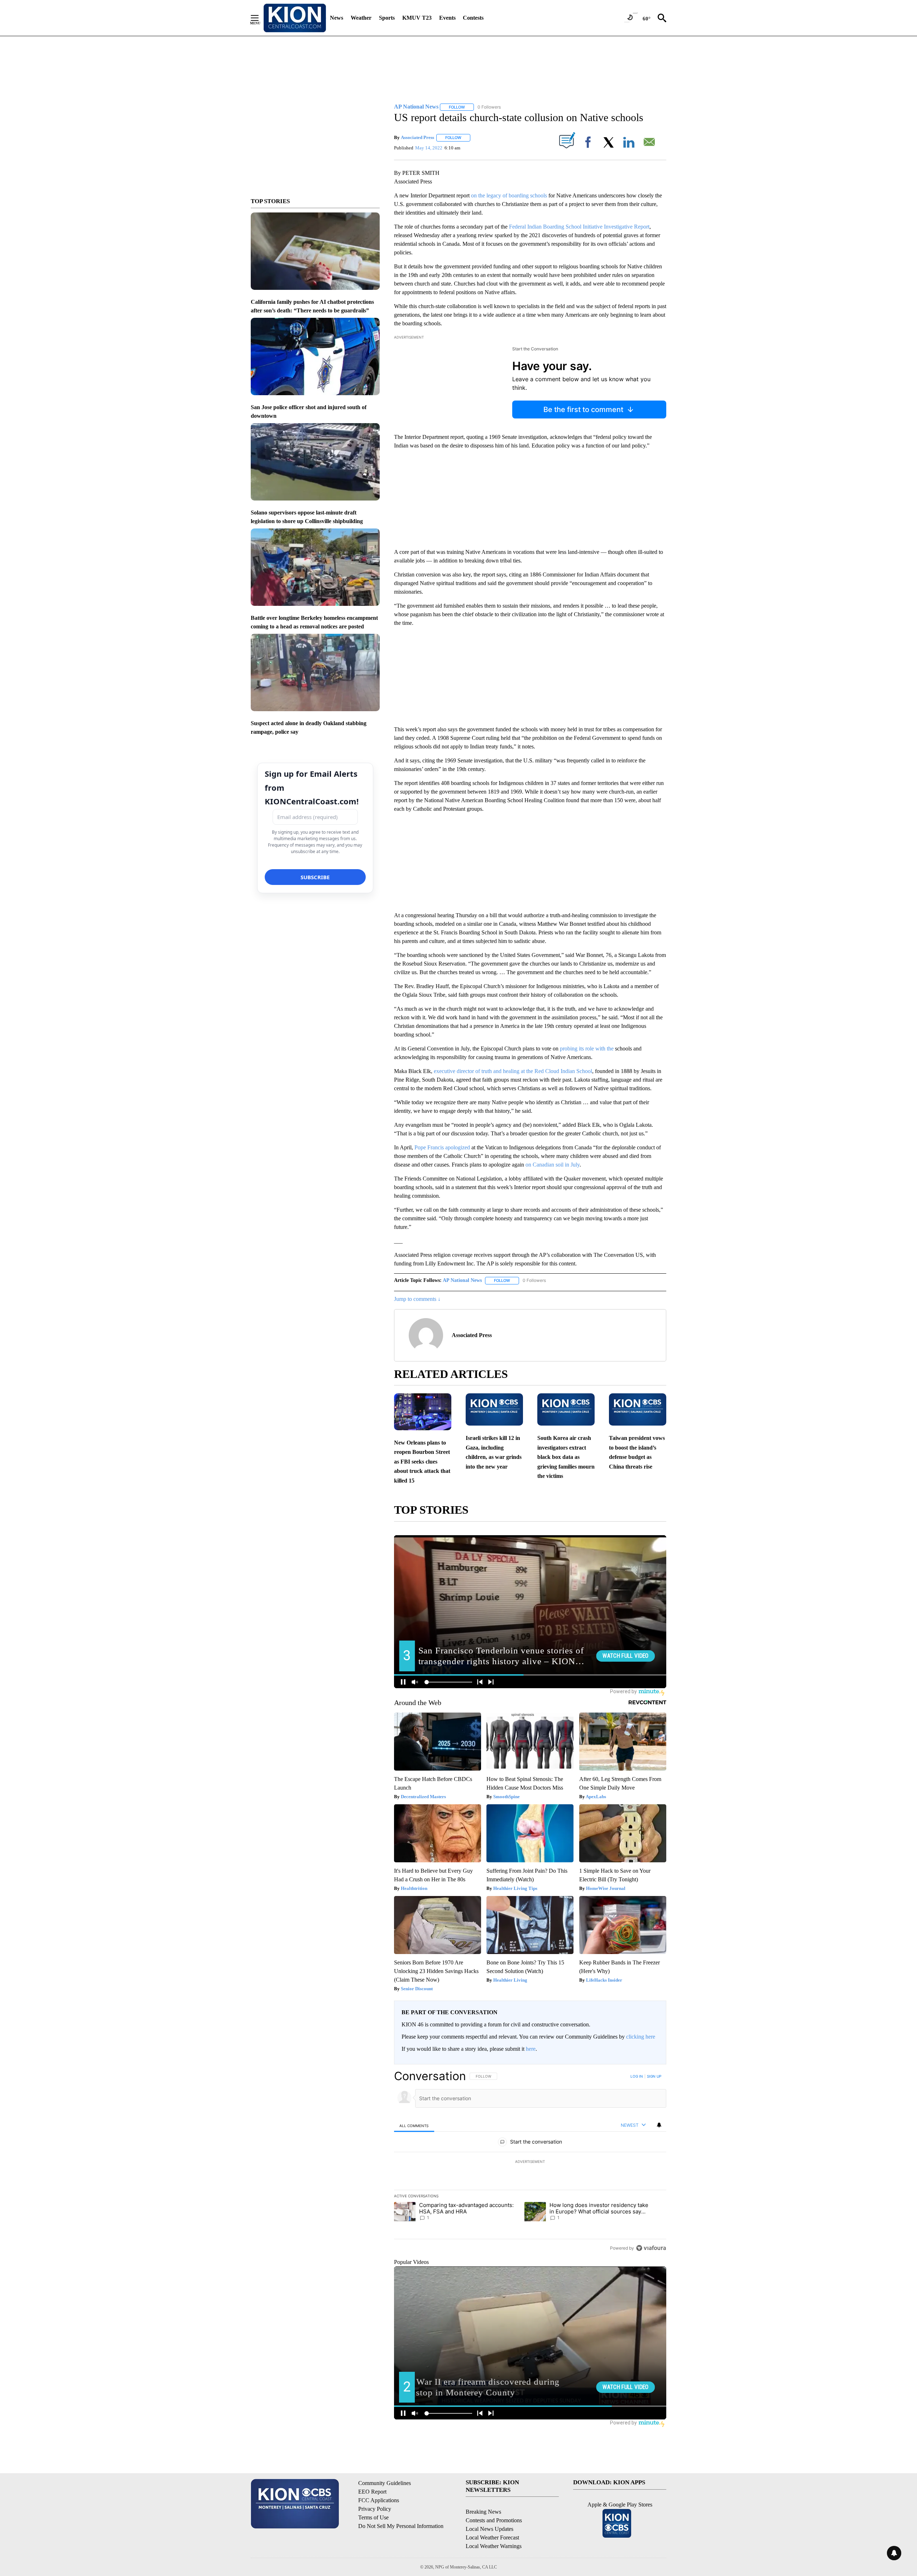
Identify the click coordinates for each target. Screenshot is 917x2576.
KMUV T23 (417, 18)
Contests (473, 18)
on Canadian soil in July (553, 1165)
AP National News (462, 1280)
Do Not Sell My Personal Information (401, 2526)
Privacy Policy (375, 2509)
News (337, 18)
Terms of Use (373, 2517)
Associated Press (417, 137)
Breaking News (483, 2512)
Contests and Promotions (494, 2520)
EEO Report (372, 2492)
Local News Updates (489, 2529)
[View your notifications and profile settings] (659, 2125)
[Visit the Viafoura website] (651, 2248)
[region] (530, 2162)
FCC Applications (379, 2500)
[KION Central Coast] (295, 18)
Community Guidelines (385, 2483)
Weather (361, 18)
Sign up (654, 2076)
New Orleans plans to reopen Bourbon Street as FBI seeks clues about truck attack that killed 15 (422, 1462)
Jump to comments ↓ (417, 1299)
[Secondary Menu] (260, 18)
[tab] (414, 2125)
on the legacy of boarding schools (510, 195)
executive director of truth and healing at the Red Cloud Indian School (513, 1071)
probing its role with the (587, 1048)
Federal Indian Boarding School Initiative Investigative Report (579, 227)
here (531, 2049)
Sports (387, 18)
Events (447, 18)
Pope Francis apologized (443, 1147)
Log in (637, 2076)
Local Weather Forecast (492, 2537)
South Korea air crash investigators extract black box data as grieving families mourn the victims (566, 1457)
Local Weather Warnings (494, 2546)
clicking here (641, 2037)
